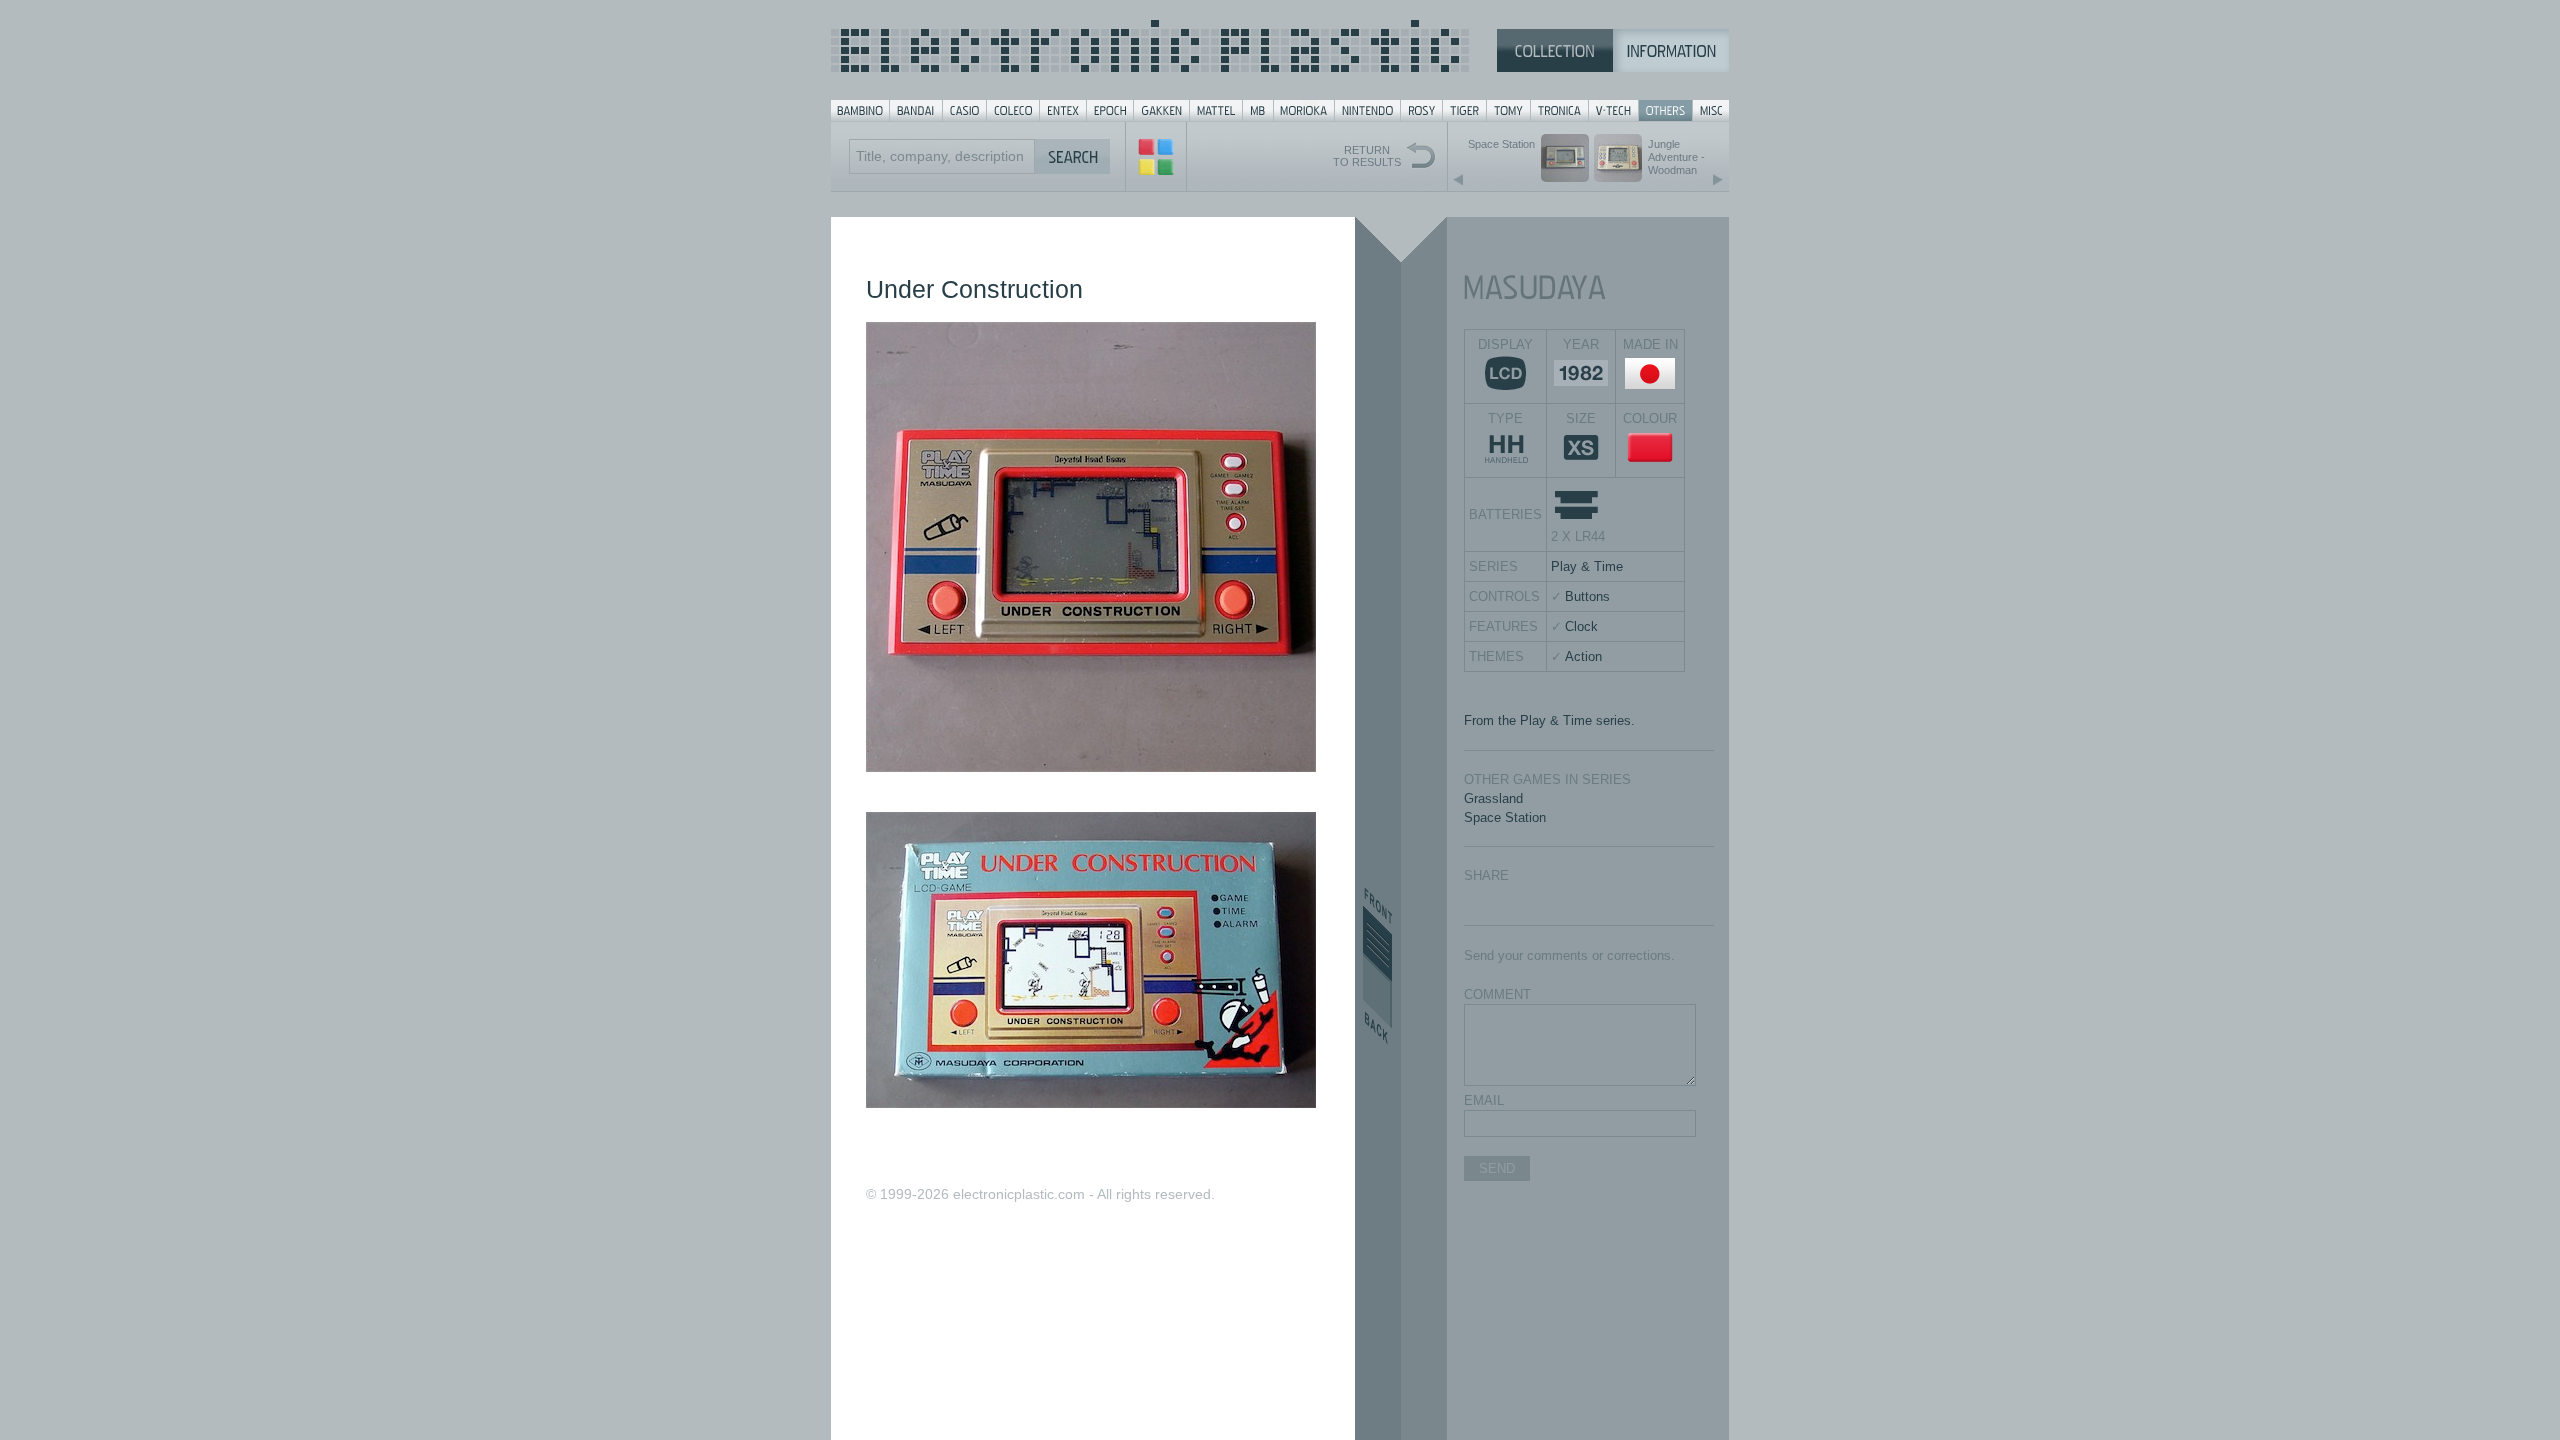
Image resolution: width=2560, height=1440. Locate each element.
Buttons (1587, 596)
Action (1583, 656)
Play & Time (1587, 566)
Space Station (1505, 817)
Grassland (1493, 798)
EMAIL (1484, 1100)
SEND (1497, 1168)
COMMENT (1497, 994)
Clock (1581, 626)
